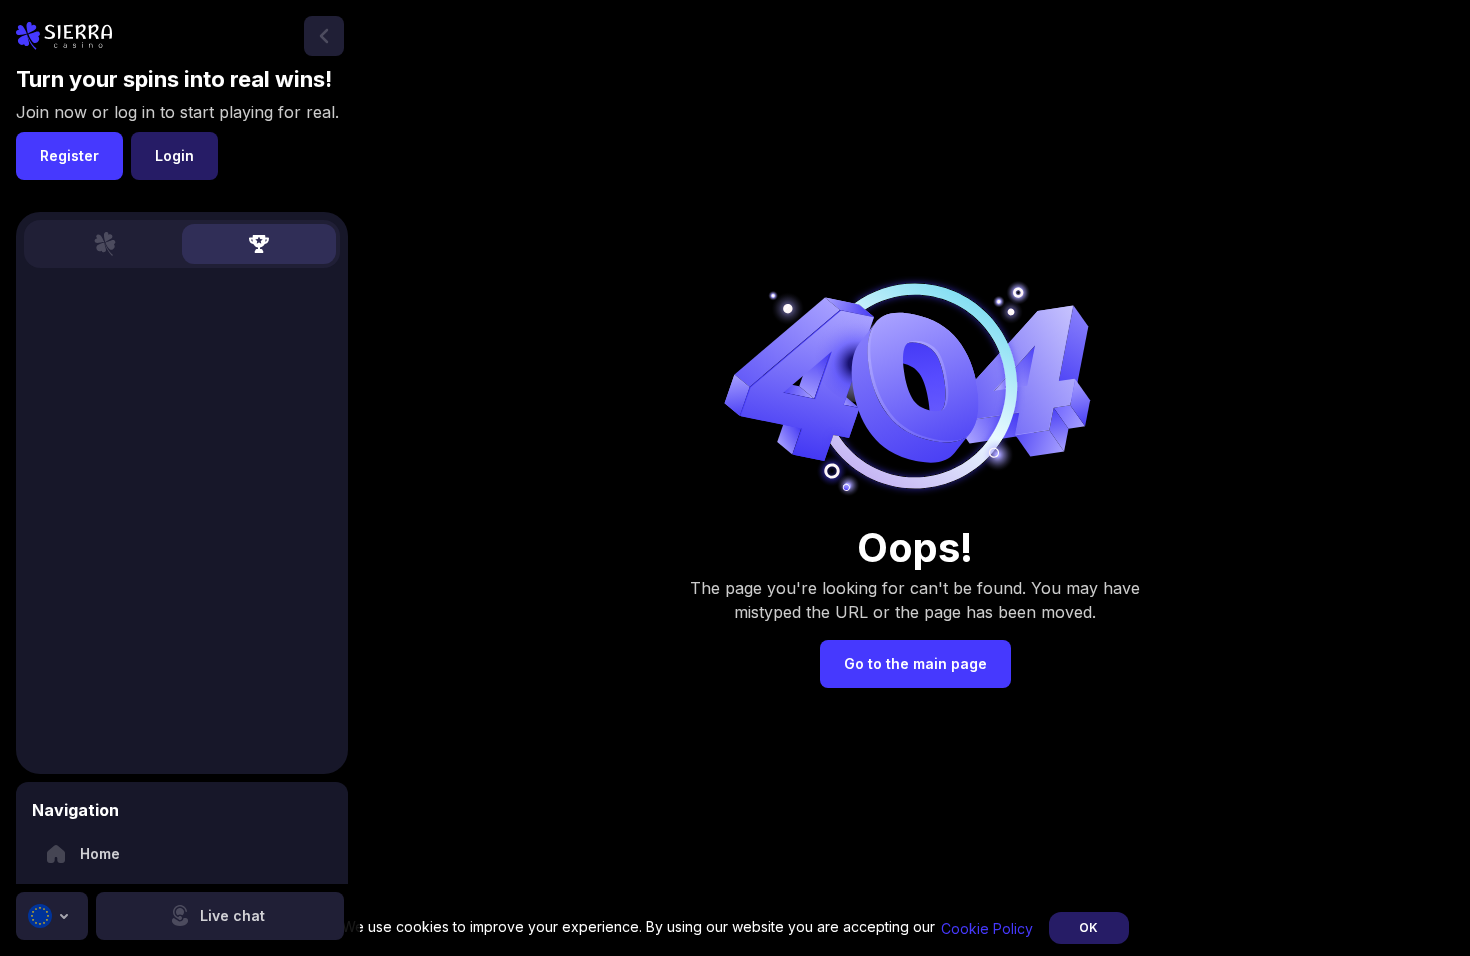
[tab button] (105, 244)
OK (1088, 927)
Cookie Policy (987, 928)
